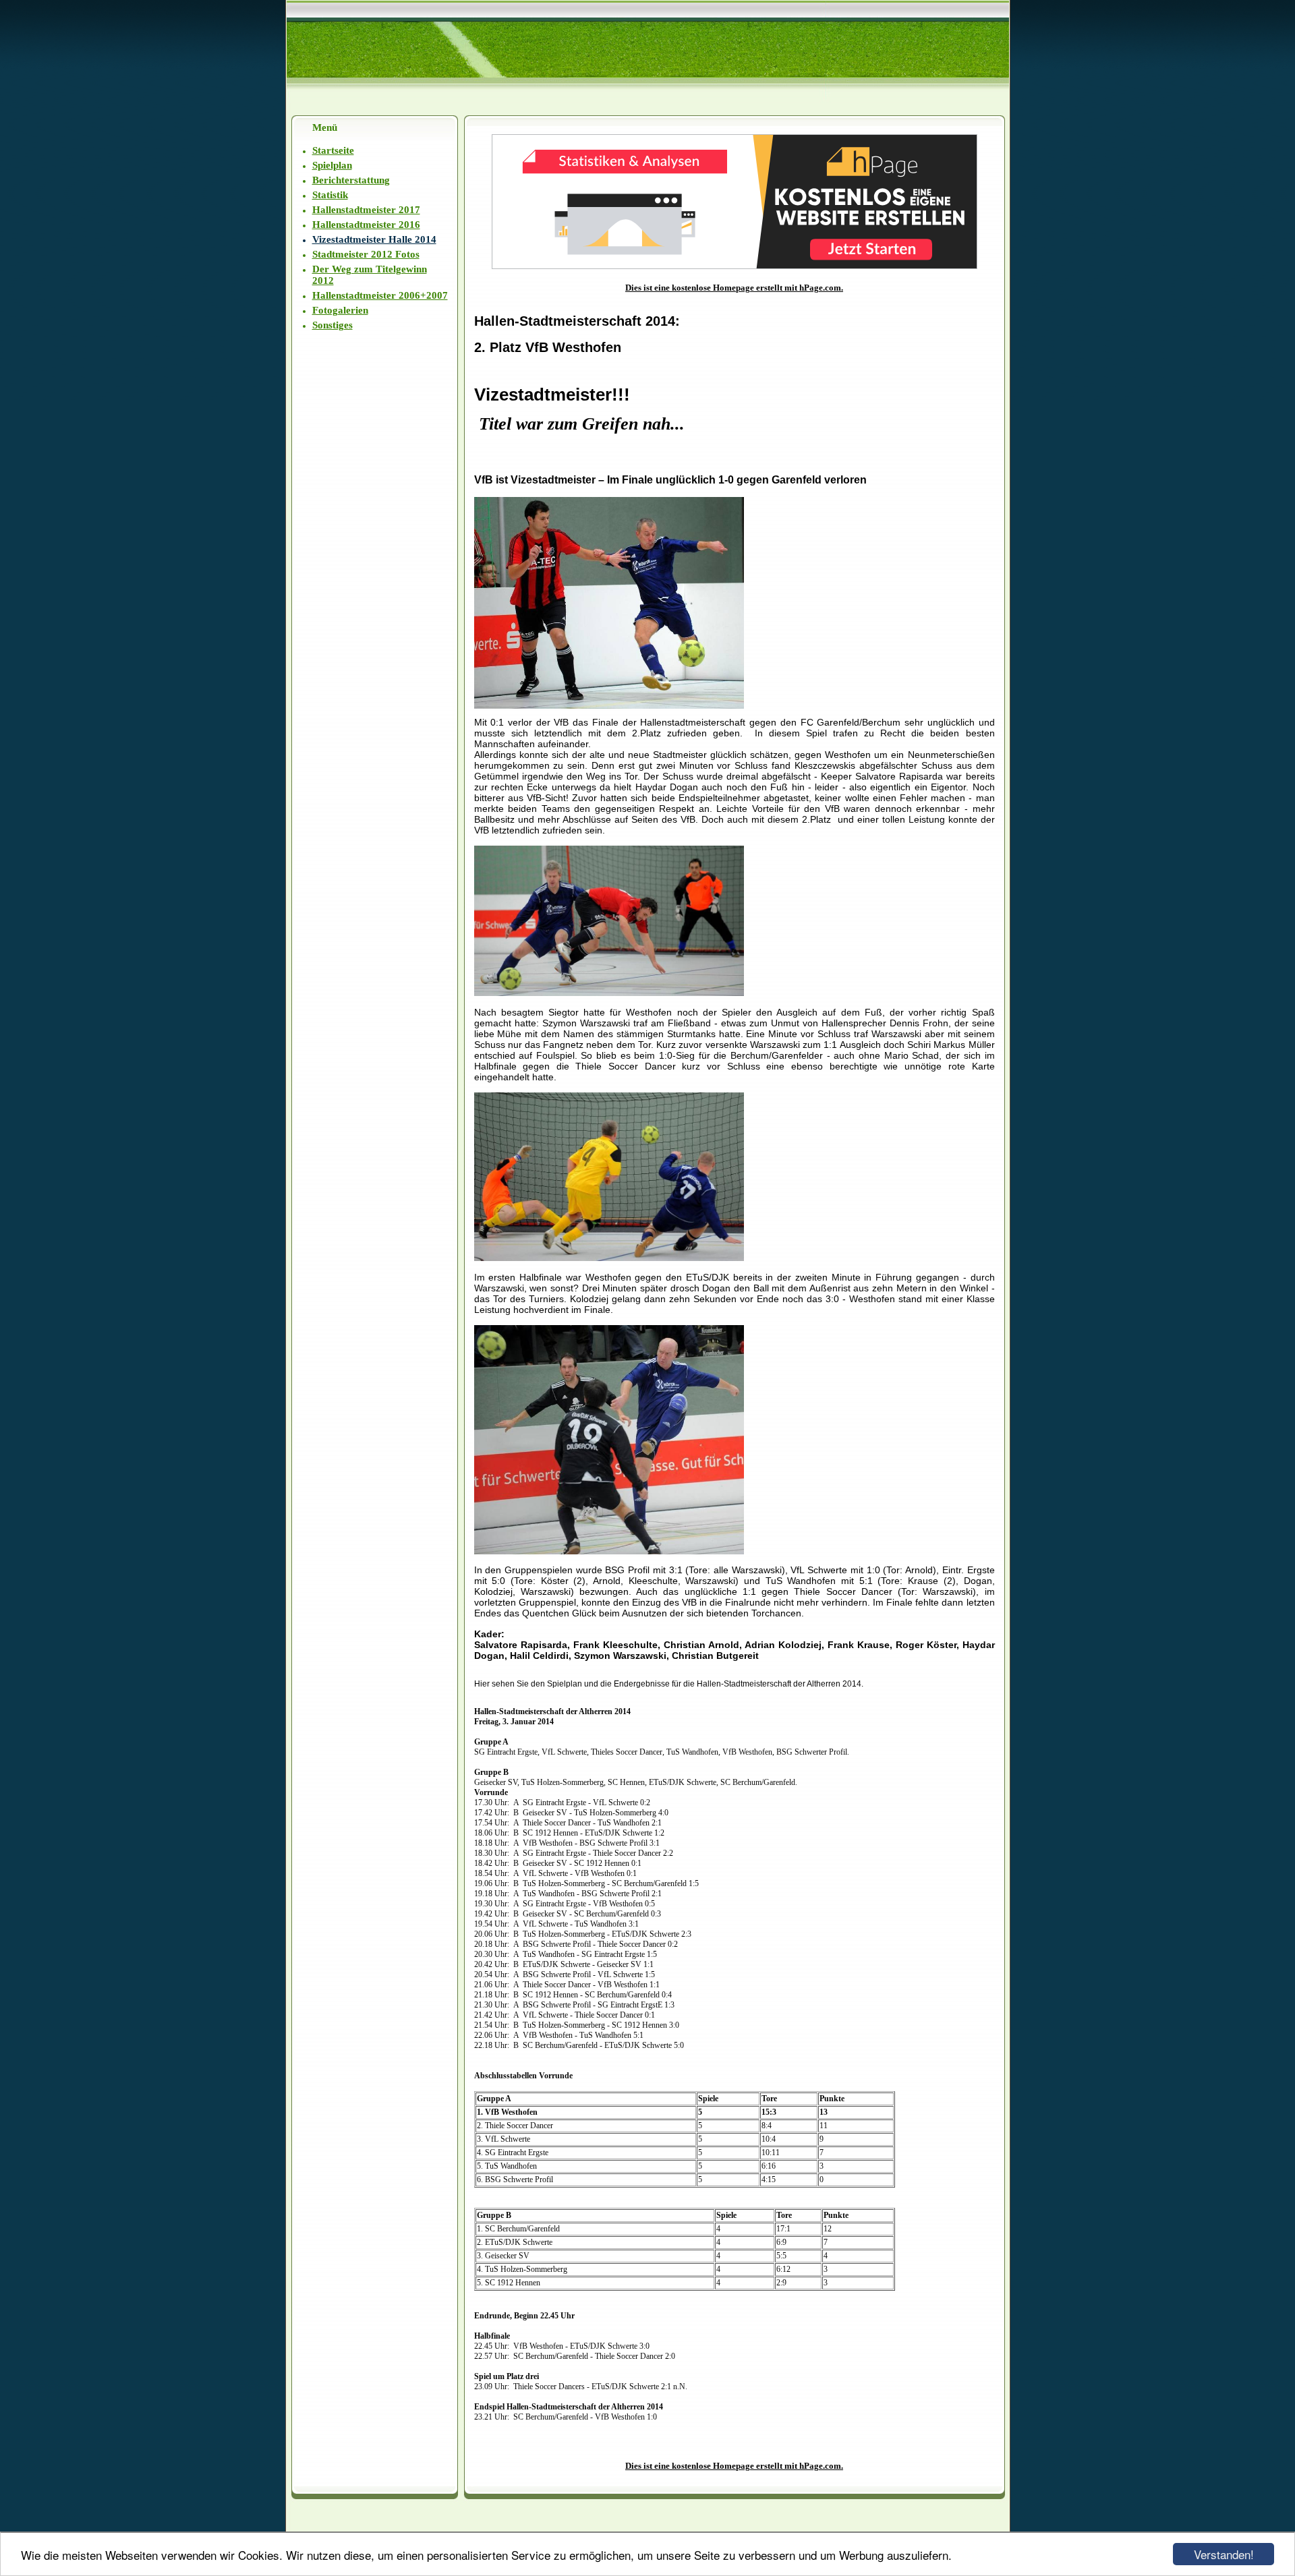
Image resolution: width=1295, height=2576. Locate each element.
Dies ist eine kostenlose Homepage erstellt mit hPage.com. (734, 288)
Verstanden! (1224, 2554)
